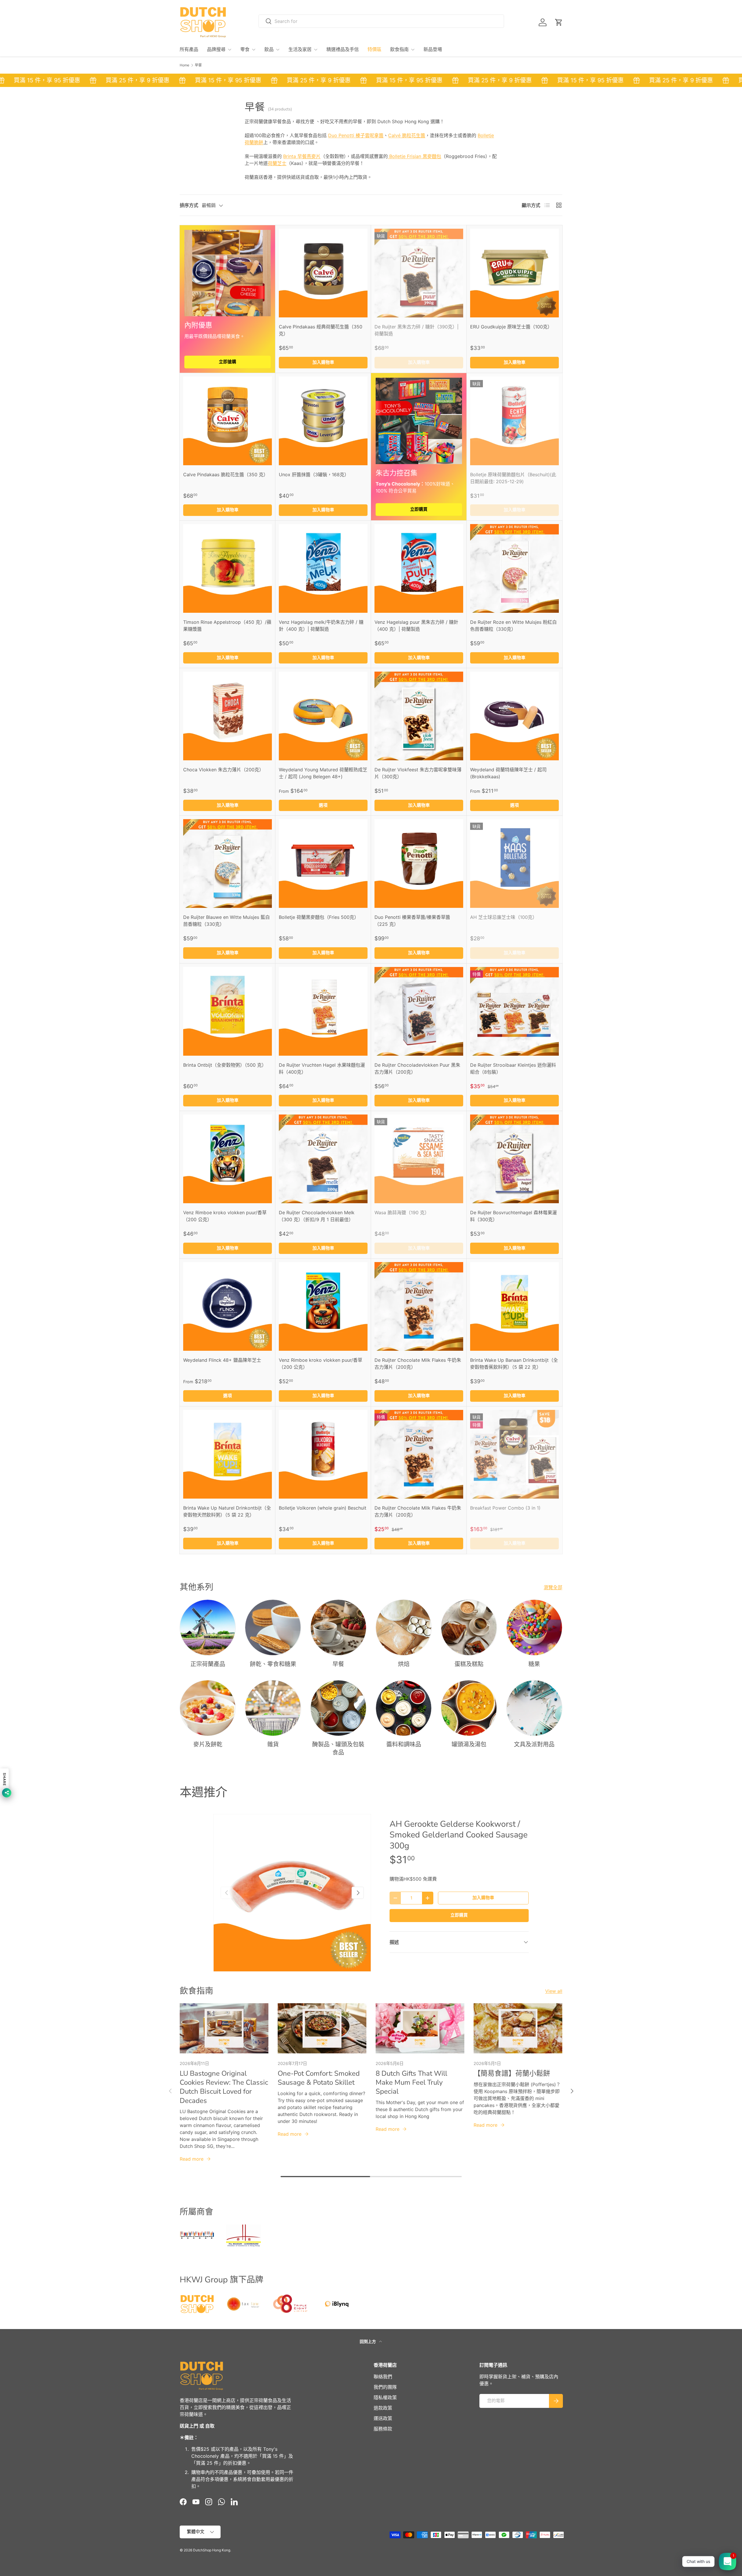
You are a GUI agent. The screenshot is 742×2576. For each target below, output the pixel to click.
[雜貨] (273, 1708)
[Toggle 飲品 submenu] (278, 50)
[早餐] (338, 1627)
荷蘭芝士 (277, 163)
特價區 (374, 50)
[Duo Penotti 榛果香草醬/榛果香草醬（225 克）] (419, 863)
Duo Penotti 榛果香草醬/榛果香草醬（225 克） (412, 921)
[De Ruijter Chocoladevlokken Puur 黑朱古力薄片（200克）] (419, 1011)
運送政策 (383, 2418)
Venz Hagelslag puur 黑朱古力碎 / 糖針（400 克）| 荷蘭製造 (416, 626)
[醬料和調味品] (404, 1708)
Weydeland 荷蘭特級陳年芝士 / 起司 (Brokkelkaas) (508, 773)
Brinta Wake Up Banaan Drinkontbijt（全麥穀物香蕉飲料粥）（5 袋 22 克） (514, 1364)
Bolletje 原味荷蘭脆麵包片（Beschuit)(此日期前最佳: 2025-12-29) (513, 478)
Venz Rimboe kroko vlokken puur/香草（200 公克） (225, 1216)
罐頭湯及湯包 (469, 1745)
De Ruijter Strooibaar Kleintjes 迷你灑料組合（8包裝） (513, 1068)
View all (554, 1991)
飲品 (269, 50)
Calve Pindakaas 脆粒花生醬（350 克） (226, 475)
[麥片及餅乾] (208, 1708)
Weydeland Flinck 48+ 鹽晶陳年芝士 (222, 1360)
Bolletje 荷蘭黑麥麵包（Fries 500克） (319, 917)
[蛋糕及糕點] (469, 1627)
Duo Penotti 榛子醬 (356, 135)
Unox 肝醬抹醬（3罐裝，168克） (314, 475)
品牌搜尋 (216, 50)
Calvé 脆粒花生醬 (407, 135)
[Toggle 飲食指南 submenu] (413, 50)
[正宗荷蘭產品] (208, 1627)
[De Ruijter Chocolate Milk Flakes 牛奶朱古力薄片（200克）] (419, 1306)
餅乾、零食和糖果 (273, 1664)
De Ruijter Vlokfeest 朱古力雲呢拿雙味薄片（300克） (418, 773)
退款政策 (383, 2408)
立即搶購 (228, 362)
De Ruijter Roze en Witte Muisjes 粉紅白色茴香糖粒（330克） (513, 626)
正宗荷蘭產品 (208, 1664)
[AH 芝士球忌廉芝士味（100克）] (514, 863)
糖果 (534, 1664)
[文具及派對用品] (534, 1708)
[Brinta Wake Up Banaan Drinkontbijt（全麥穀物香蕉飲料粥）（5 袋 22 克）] (514, 1306)
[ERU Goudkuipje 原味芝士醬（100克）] (514, 273)
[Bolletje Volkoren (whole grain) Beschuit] (323, 1454)
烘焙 (404, 1664)
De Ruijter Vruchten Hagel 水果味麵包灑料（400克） (322, 1068)
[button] (559, 22)
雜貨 (273, 1745)
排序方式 (189, 205)
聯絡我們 (383, 2377)
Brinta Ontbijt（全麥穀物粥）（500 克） (225, 1065)
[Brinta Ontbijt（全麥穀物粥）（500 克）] (228, 1011)
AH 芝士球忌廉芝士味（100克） (504, 917)
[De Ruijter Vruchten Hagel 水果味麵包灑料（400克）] (323, 1011)
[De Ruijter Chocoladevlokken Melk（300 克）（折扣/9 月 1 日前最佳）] (323, 1159)
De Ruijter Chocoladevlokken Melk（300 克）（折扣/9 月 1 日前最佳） (317, 1216)
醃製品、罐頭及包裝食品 (338, 1749)
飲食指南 (399, 50)
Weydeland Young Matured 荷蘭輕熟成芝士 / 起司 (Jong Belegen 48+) (323, 773)
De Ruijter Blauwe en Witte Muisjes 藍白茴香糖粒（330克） (227, 921)
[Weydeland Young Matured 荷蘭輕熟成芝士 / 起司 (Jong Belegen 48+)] (323, 716)
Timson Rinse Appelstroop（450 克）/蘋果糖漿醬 (227, 626)
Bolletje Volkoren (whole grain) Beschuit (323, 1508)
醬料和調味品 (404, 1745)
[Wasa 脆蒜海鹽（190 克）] (419, 1159)
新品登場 (433, 50)
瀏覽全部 (553, 1587)
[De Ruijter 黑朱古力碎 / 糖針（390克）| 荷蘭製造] (419, 273)
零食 (245, 50)
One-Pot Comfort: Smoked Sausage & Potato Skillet (319, 2078)
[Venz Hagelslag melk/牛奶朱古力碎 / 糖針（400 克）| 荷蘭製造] (323, 568)
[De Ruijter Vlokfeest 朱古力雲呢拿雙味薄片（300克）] (419, 716)
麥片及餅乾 (208, 1745)
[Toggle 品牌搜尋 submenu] (230, 50)
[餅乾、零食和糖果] (273, 1627)
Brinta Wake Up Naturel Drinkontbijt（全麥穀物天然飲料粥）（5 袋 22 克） (227, 1511)
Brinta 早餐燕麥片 (302, 156)
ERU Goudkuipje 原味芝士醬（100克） (511, 327)
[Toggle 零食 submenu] (254, 50)
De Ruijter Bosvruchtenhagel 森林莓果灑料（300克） (513, 1216)
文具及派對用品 (534, 1745)
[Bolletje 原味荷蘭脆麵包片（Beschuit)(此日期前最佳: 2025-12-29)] (514, 421)
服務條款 (383, 2429)
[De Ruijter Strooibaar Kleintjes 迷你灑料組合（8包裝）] (514, 1011)
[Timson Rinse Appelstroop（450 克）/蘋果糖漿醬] (228, 568)
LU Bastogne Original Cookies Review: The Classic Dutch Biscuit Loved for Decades (224, 2087)
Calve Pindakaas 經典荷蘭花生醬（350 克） (321, 330)
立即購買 (419, 509)
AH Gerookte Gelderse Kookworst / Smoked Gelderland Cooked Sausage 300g (459, 1835)
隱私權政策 (385, 2397)
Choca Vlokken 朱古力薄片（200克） (223, 770)
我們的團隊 (385, 2387)
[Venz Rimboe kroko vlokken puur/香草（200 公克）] (228, 1159)
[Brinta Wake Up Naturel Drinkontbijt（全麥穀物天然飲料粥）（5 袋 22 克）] (228, 1454)
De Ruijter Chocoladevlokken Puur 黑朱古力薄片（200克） (417, 1068)
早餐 (198, 65)
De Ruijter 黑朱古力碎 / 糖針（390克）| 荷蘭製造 (417, 330)
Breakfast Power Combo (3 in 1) (505, 1508)
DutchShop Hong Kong (212, 2550)
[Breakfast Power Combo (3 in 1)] (514, 1454)
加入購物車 (483, 1898)
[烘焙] (404, 1627)
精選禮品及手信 (343, 50)
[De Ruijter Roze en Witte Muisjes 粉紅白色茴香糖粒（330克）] (514, 568)
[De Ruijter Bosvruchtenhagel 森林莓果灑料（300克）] (514, 1159)
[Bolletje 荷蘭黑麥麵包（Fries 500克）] (323, 863)
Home (184, 65)
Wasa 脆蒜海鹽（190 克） (402, 1212)
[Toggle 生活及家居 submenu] (316, 50)
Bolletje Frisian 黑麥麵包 (414, 156)
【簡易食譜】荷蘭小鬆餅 (512, 2073)
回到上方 (368, 2341)
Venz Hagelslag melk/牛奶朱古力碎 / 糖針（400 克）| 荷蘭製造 (321, 626)
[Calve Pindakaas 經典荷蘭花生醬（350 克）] (323, 273)
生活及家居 (300, 50)
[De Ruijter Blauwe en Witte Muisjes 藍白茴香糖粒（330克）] (228, 863)
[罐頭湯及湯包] (469, 1708)
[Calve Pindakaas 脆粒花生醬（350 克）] (228, 421)
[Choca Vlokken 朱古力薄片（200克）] (228, 716)
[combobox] (381, 21)
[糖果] (534, 1627)
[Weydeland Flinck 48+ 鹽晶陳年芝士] (228, 1306)
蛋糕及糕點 (469, 1664)
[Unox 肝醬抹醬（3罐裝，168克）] (323, 421)
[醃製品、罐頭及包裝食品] (338, 1708)
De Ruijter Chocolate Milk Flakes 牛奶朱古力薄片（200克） (418, 1364)
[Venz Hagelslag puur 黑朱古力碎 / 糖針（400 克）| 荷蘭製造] (419, 568)
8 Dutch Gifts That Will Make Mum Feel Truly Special (411, 2082)
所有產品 (189, 50)
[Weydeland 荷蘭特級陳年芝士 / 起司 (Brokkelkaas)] (514, 716)
